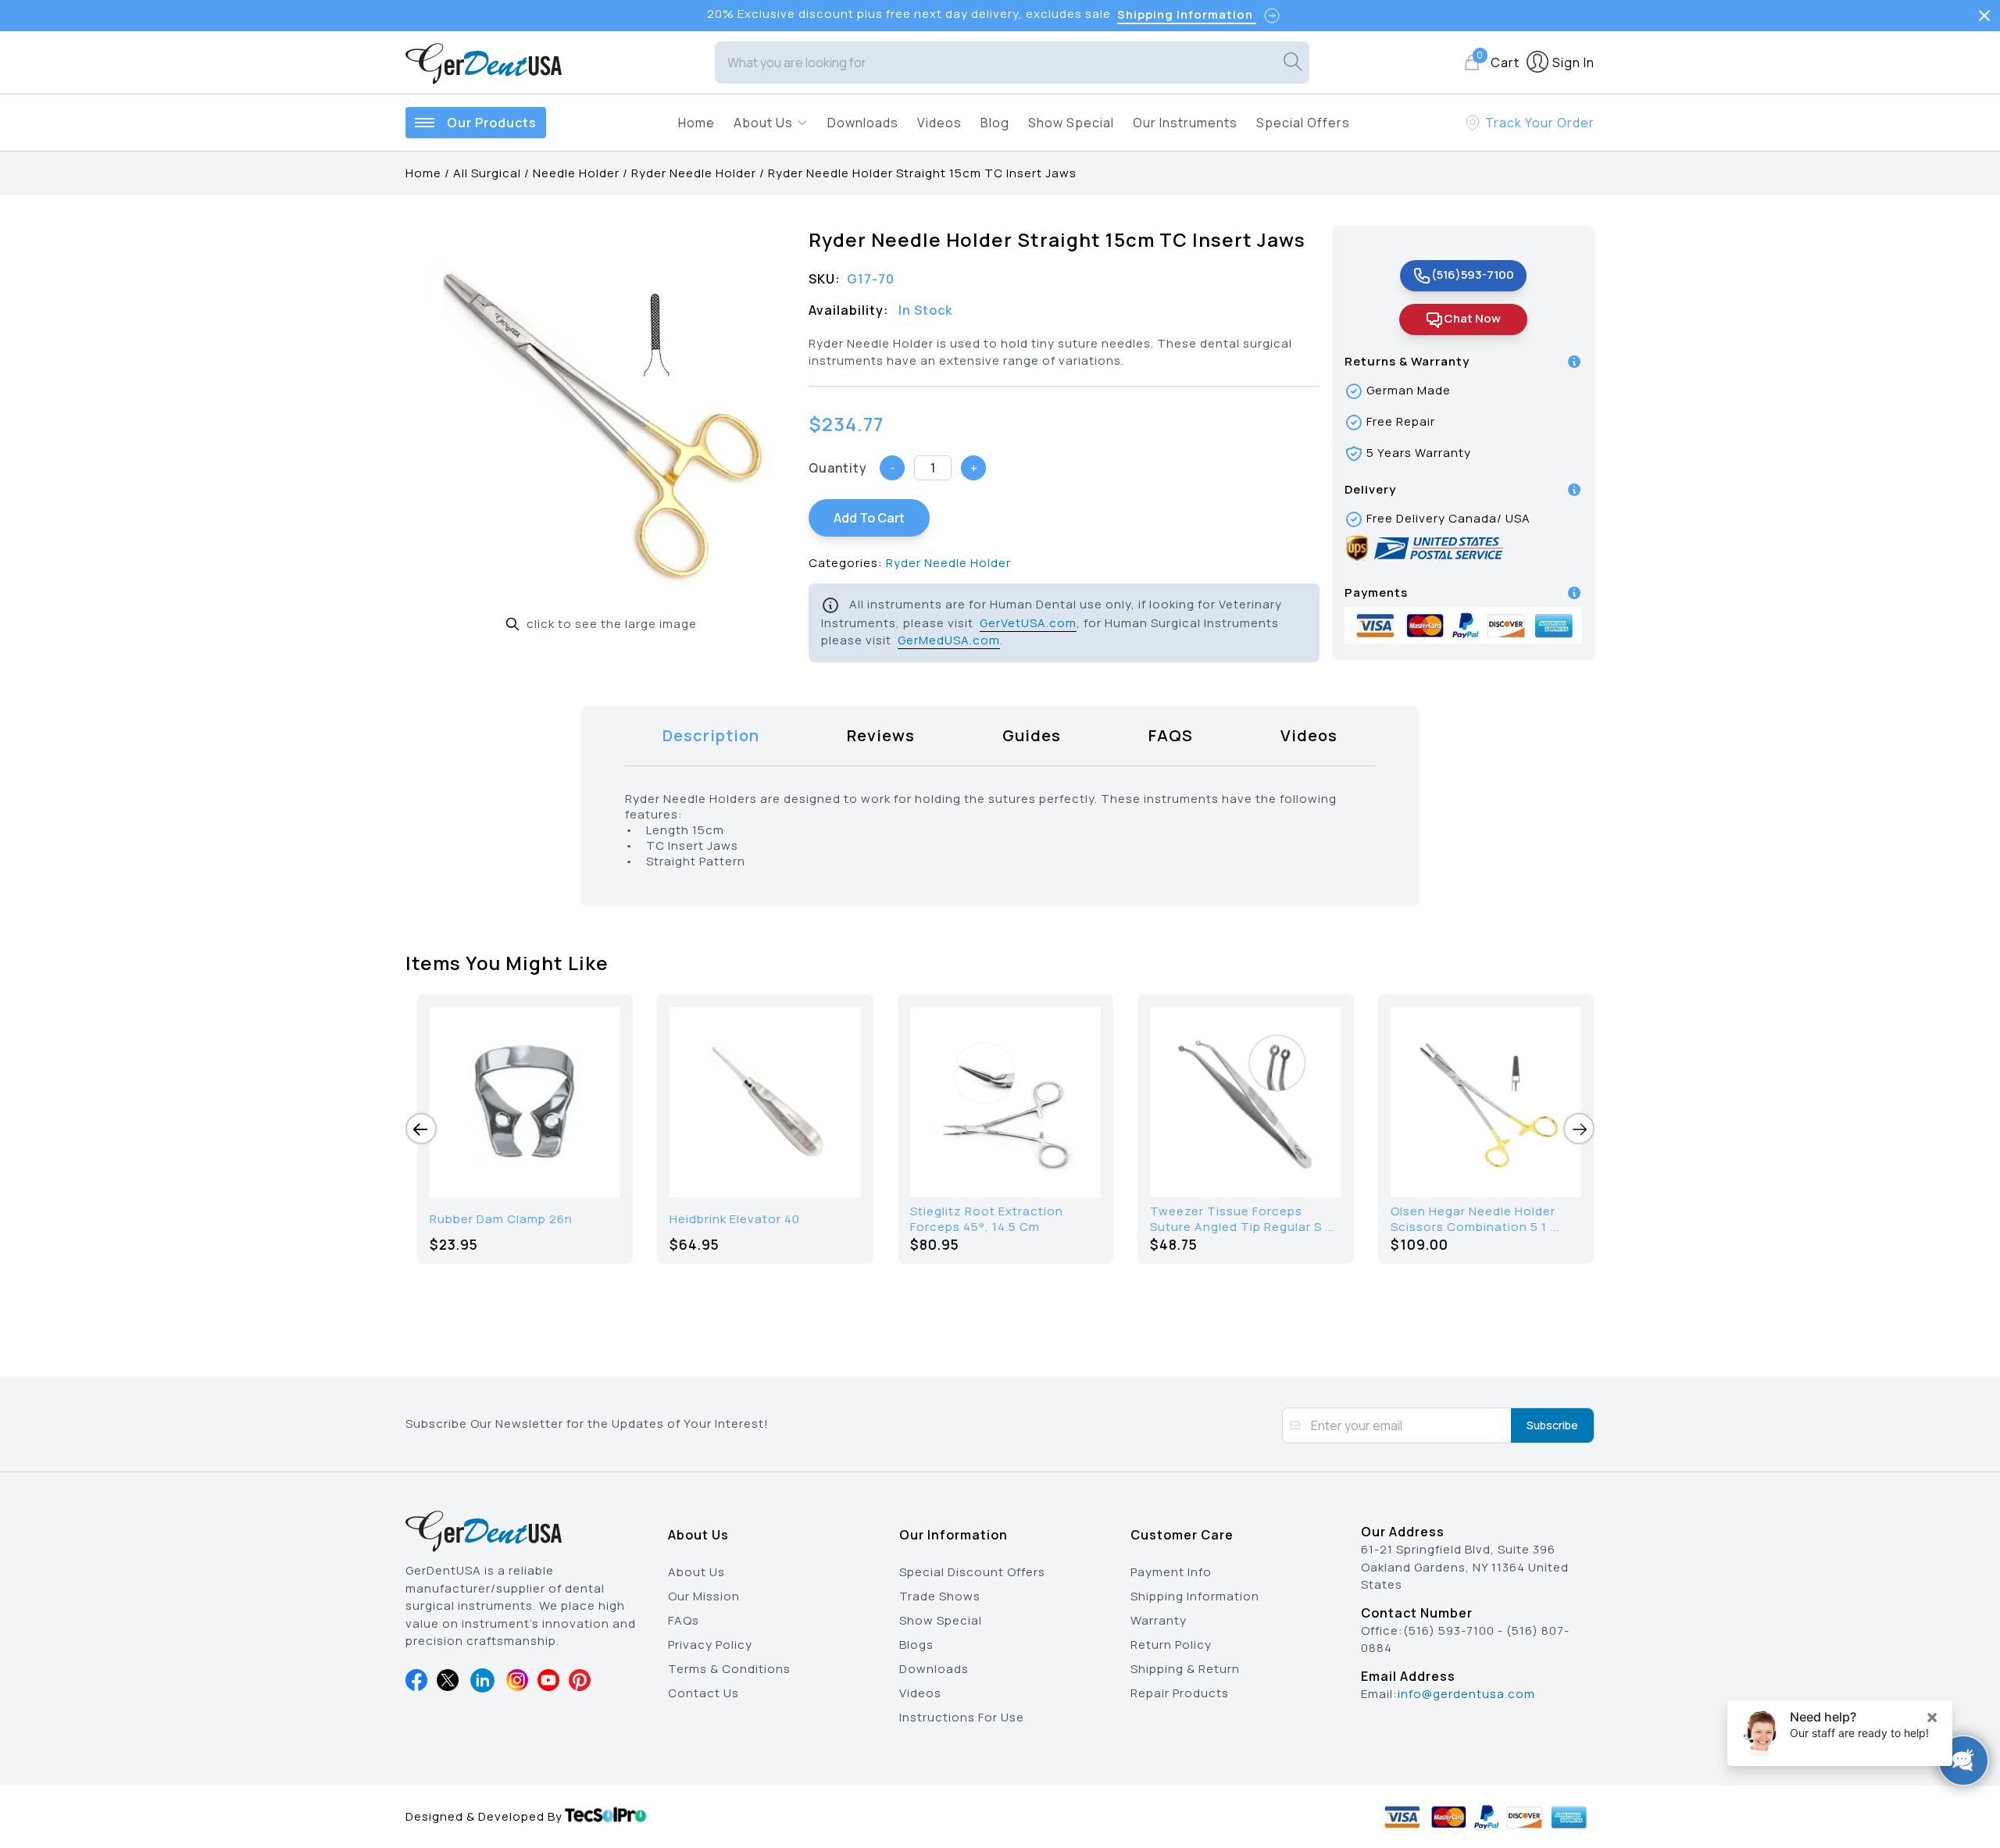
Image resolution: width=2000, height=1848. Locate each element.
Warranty (1159, 1620)
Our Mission (704, 1596)
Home (696, 123)
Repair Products (1180, 1693)
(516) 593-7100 (1449, 1630)
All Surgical (487, 173)
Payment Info (1171, 1572)
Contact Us (704, 1693)
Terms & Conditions (729, 1669)
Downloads (863, 123)
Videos (939, 123)
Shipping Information (1195, 1596)
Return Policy (1171, 1645)
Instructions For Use (962, 1717)
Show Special (1071, 123)
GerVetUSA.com (1028, 623)
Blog (995, 123)
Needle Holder (576, 173)
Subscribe (1552, 1425)
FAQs (684, 1620)
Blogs (916, 1645)
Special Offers (1303, 123)
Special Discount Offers (972, 1572)
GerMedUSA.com (949, 640)
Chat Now (1472, 318)
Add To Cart (869, 518)
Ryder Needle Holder (694, 173)
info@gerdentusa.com (1466, 1694)
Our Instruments (1185, 123)
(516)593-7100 (1473, 275)
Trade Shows (940, 1596)
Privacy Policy (710, 1645)
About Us (696, 1572)
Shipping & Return (1185, 1669)
